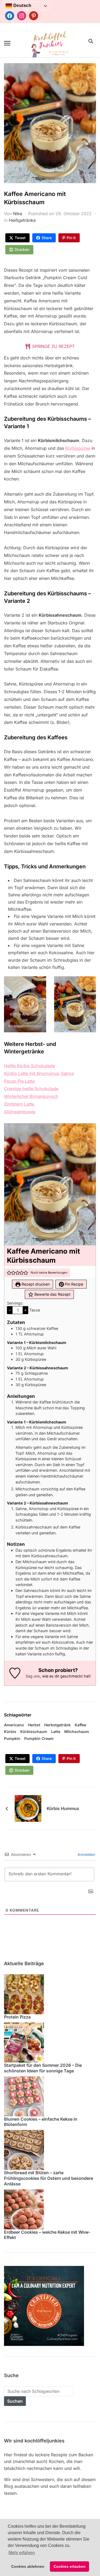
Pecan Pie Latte (19, 1081)
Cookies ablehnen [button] (28, 2566)
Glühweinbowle (20, 1112)
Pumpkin (12, 1738)
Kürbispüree (78, 448)
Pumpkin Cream (39, 1738)
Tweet (20, 238)
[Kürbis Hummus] (28, 1808)
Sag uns (33, 1676)
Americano (14, 1725)
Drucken (22, 249)
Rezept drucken (35, 1284)
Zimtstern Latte (19, 1104)
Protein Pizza (17, 2017)
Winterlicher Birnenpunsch (31, 1096)
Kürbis (10, 1732)
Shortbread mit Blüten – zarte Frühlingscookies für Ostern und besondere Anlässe (49, 2178)
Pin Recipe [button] (73, 1284)
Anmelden (86, 1854)
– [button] (10, 1310)
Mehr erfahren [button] (22, 2553)
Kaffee (80, 1725)
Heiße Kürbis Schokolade (29, 1066)
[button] (7, 43)
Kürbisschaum (34, 1732)
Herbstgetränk (57, 1725)
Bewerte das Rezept (52, 1294)
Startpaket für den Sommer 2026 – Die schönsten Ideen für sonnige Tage (43, 2068)
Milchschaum (77, 1732)
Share (47, 238)
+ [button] (25, 1310)
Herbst (34, 1725)
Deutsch (22, 5)
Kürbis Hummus (63, 1808)
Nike (18, 214)
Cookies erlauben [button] (70, 2566)
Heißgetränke (22, 220)
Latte (56, 1732)
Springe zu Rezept (53, 346)
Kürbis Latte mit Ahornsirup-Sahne (39, 1073)
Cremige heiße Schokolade (31, 1089)
